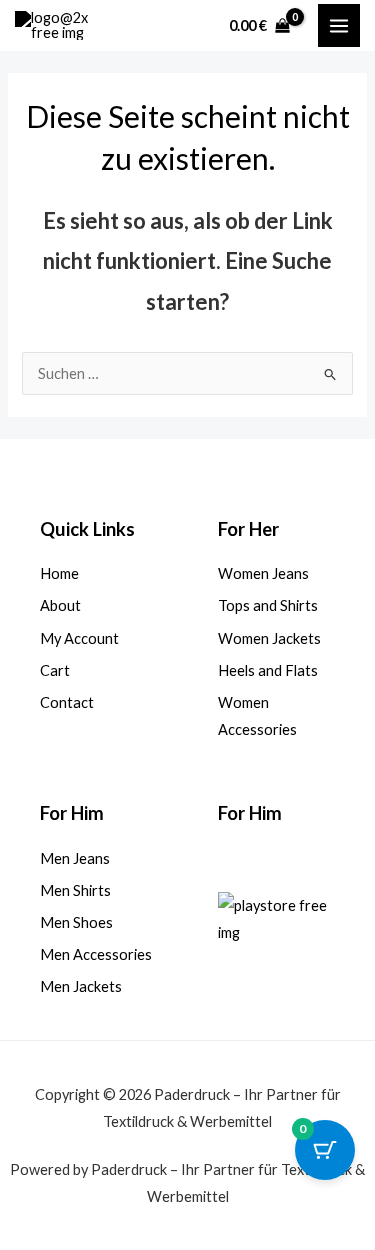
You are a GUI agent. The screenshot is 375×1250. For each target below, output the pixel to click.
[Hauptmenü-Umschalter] (339, 25)
